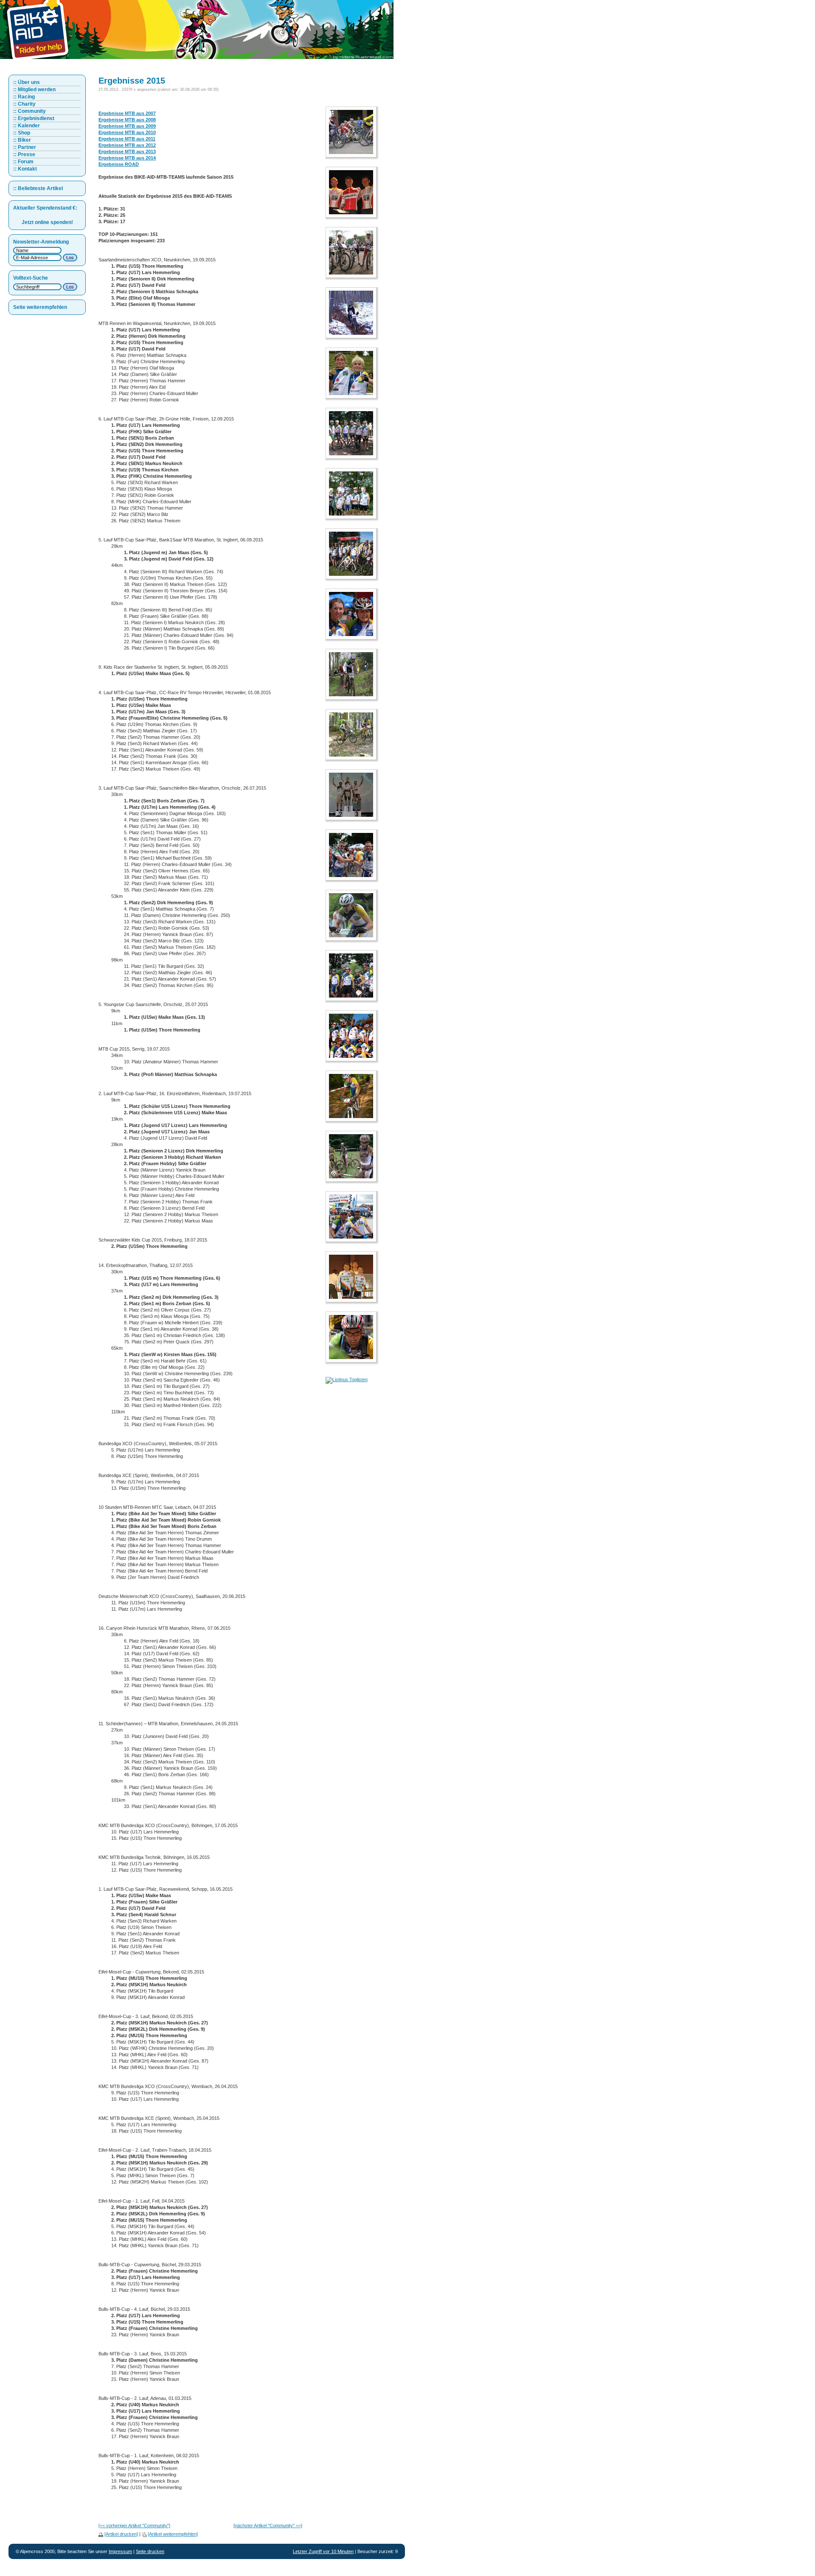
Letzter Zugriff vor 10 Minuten (323, 2551)
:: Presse (24, 154)
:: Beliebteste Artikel (38, 188)
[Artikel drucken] (121, 2534)
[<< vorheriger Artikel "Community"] (134, 2526)
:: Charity (24, 104)
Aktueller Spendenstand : (45, 208)
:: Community (30, 111)
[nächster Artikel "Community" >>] (268, 2526)
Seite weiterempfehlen (40, 307)
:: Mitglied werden (34, 90)
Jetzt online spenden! (47, 222)
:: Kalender (27, 126)
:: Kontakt (25, 169)
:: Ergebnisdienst (34, 118)
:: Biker (22, 140)
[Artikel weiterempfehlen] (173, 2534)
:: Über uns (27, 82)
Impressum (120, 2551)
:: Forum (23, 162)
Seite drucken (150, 2551)
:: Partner (25, 147)
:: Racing (24, 97)
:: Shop (22, 133)
